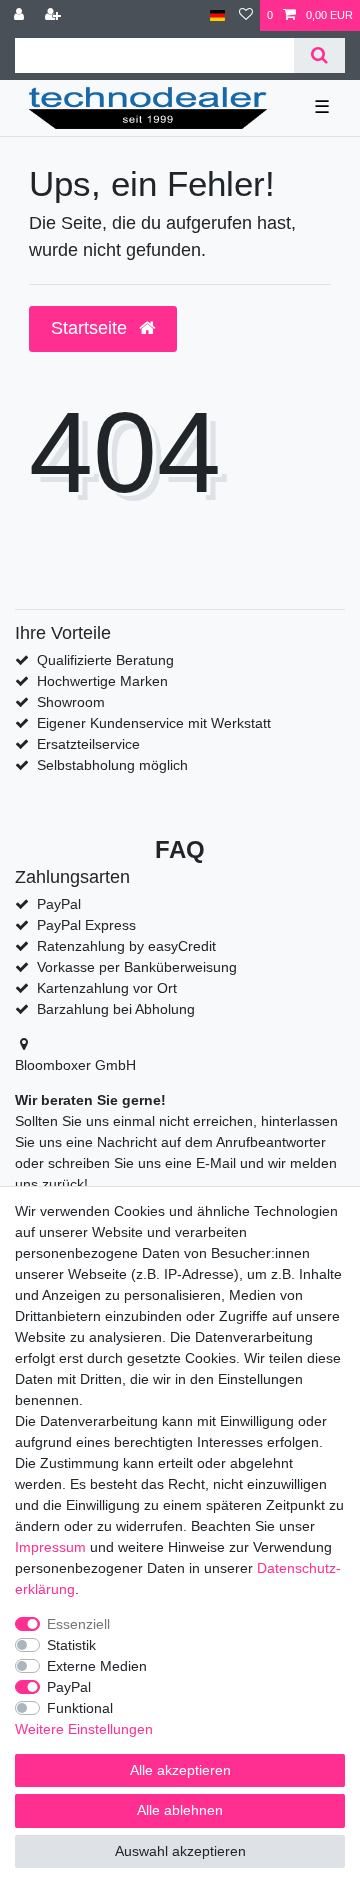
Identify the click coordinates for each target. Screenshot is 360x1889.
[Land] (217, 15)
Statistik (71, 1645)
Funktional (80, 1708)
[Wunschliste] (246, 15)
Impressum (50, 1547)
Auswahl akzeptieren (180, 1851)
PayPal (69, 1687)
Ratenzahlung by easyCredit (126, 946)
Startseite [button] (91, 328)
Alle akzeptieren (180, 1770)
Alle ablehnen (180, 1810)
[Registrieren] (55, 15)
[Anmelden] (21, 15)
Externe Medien (97, 1666)
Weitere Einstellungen (84, 1729)
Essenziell (78, 1624)
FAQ (180, 849)
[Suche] (319, 55)
